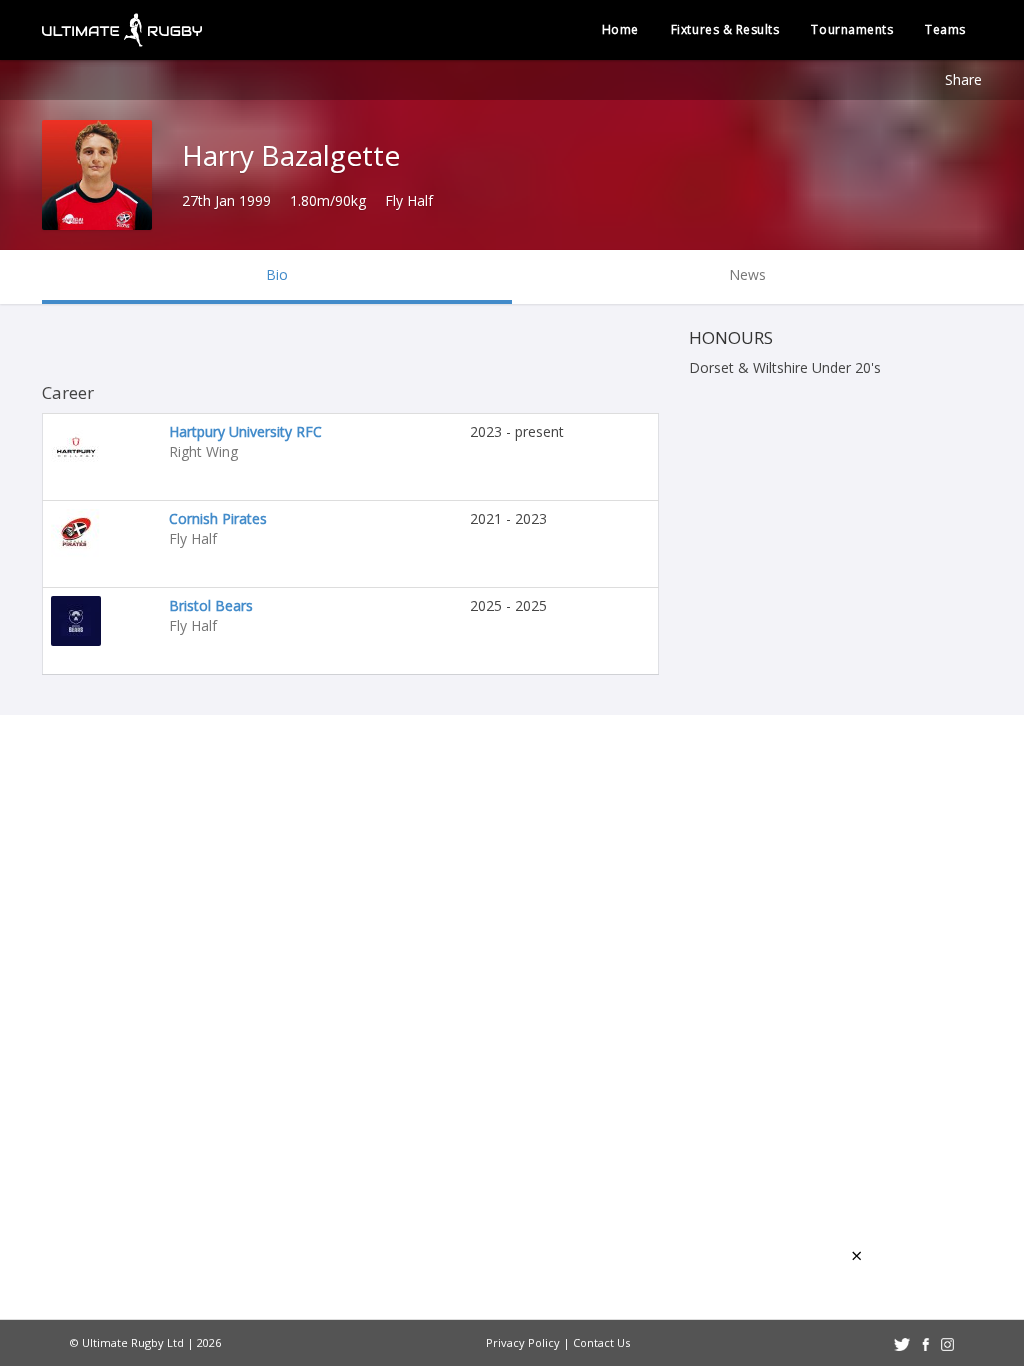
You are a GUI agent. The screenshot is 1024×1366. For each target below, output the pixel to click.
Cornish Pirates (218, 518)
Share (963, 79)
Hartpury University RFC (245, 431)
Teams (945, 29)
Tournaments (852, 29)
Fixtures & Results (725, 29)
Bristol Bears (211, 605)
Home (620, 29)
